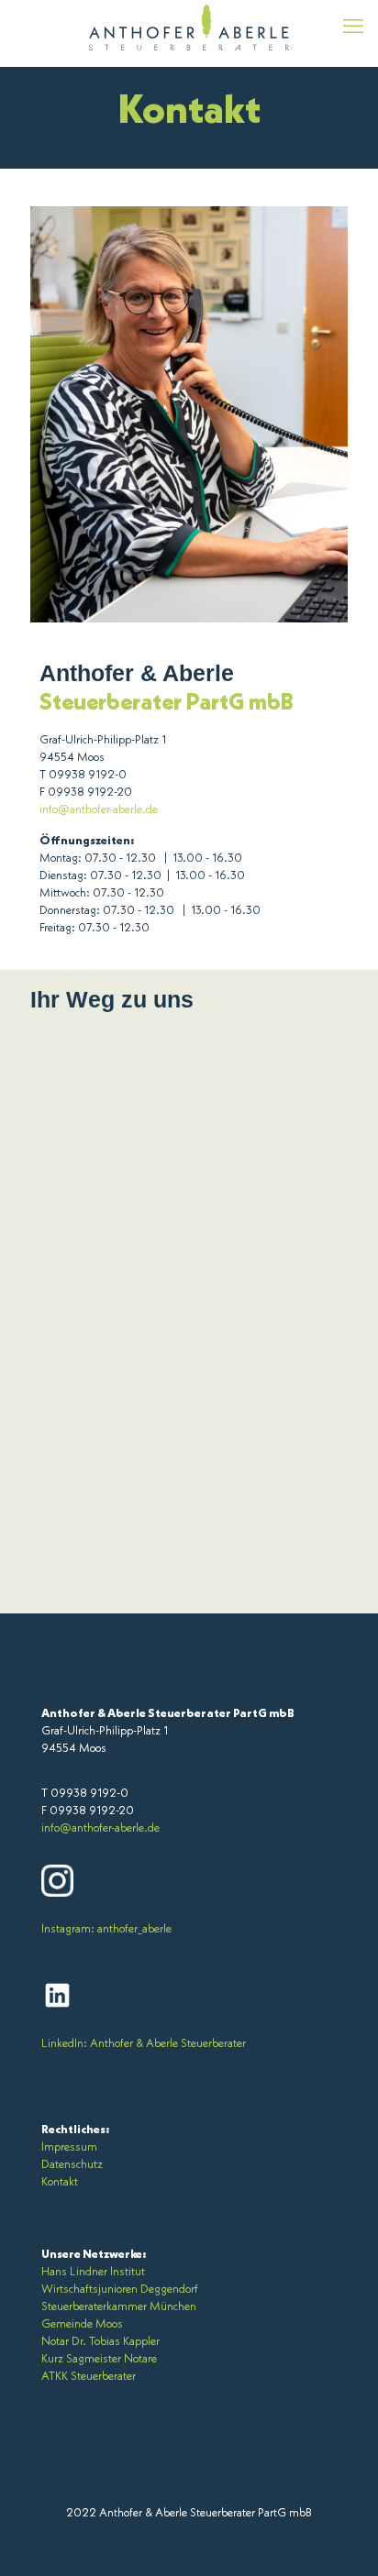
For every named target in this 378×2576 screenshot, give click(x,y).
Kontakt (60, 2182)
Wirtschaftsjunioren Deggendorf (120, 2290)
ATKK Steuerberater (89, 2377)
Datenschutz (72, 2165)
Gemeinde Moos (82, 2324)
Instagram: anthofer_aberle (106, 1929)
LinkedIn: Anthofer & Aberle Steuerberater (144, 2044)
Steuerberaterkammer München (119, 2307)
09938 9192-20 (90, 793)
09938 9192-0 (88, 775)
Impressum (69, 2147)
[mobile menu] (353, 28)
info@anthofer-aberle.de (99, 810)
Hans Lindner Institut (93, 2272)
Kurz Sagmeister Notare (99, 2359)
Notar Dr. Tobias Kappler (100, 2342)
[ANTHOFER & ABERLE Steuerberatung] (189, 28)
